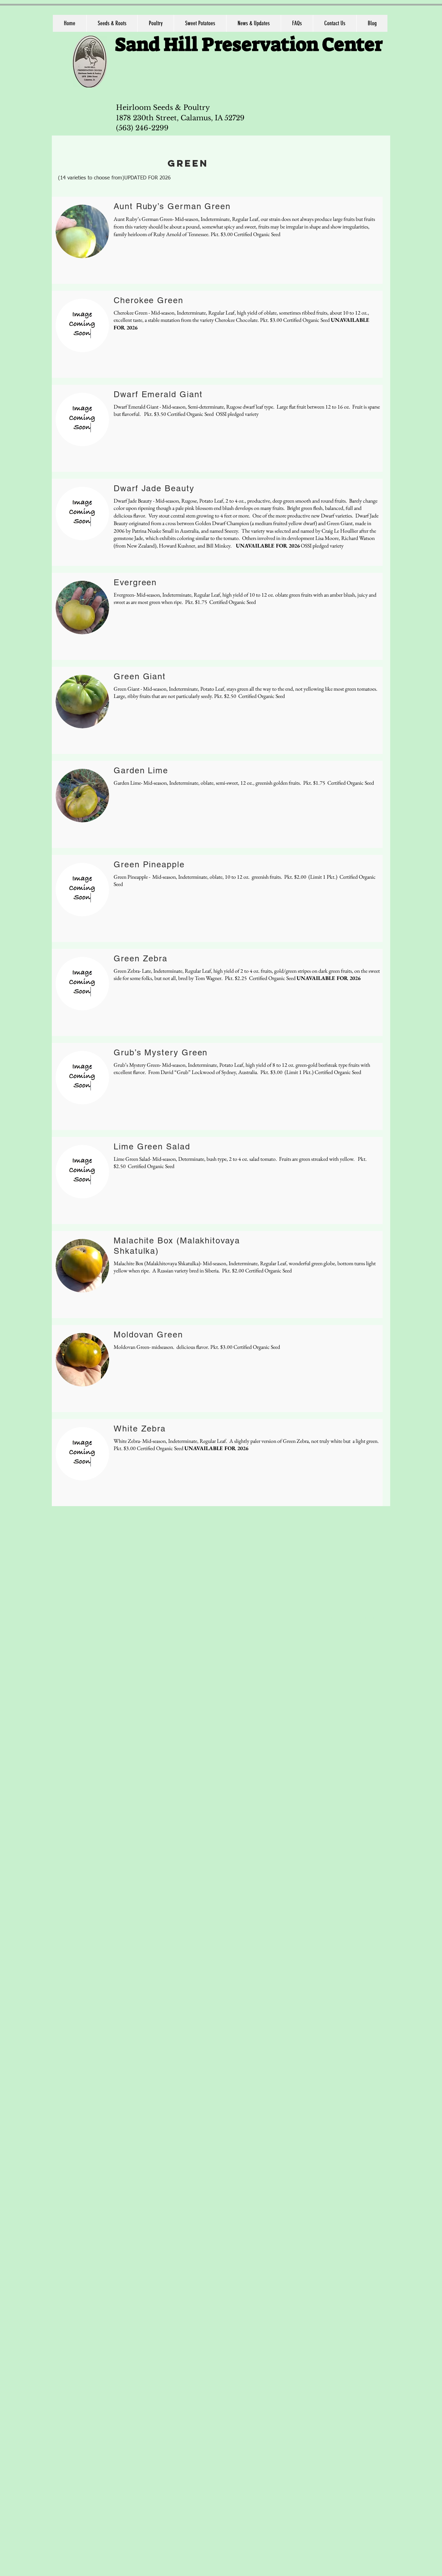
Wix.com (371, 1623)
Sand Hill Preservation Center (249, 45)
